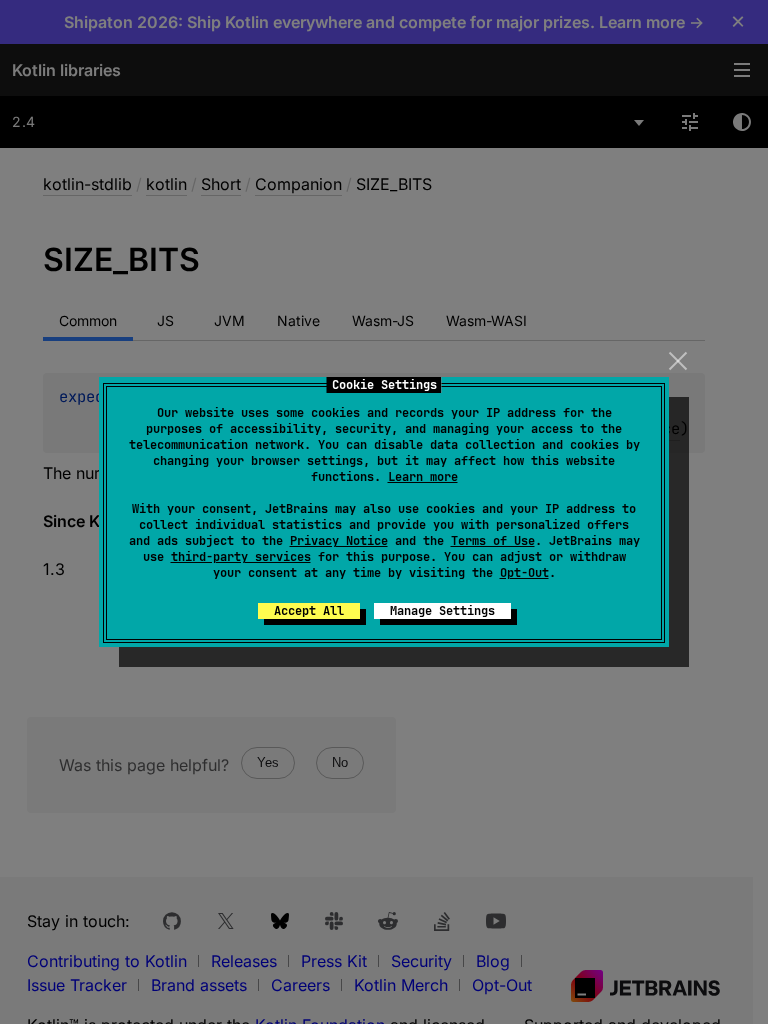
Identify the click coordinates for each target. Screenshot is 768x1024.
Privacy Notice (339, 541)
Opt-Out (524, 573)
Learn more (423, 477)
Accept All (309, 611)
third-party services (241, 557)
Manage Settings (442, 611)
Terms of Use (493, 541)
